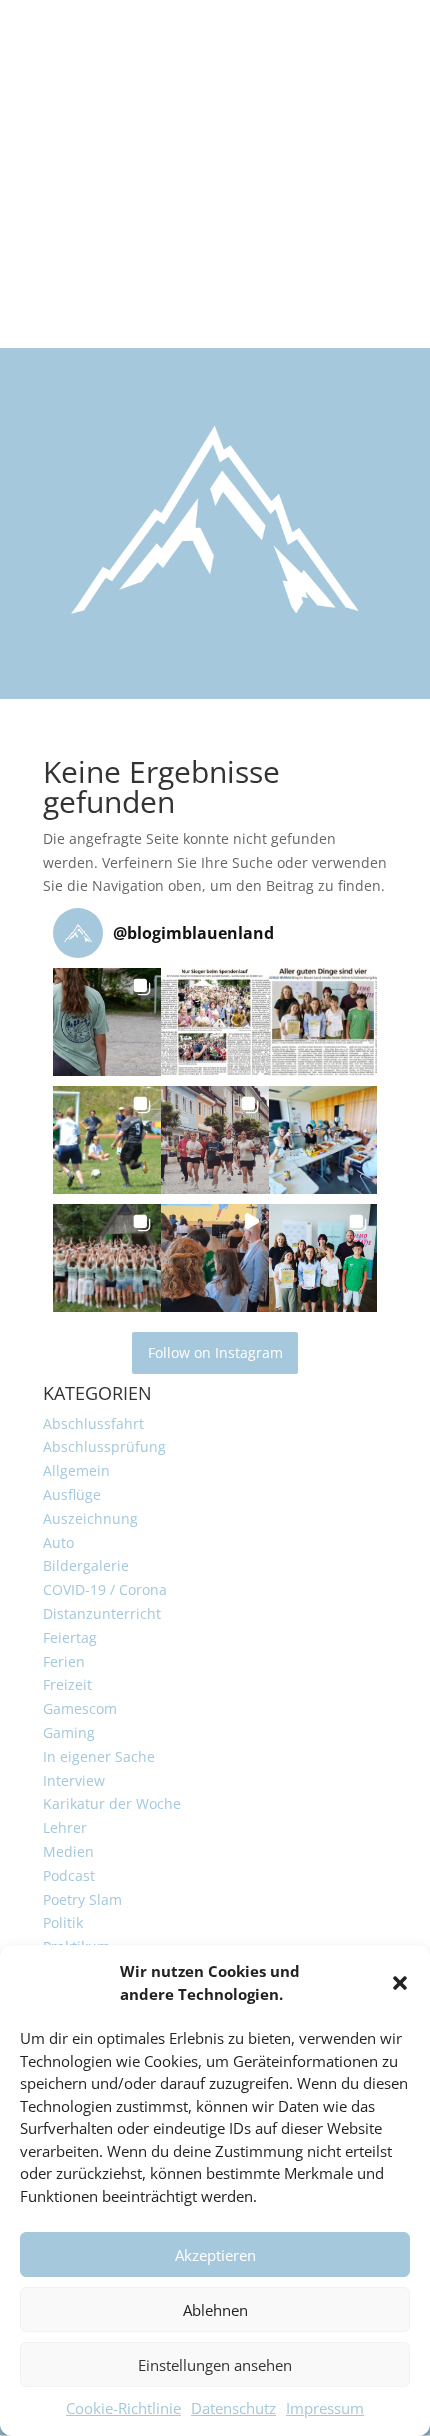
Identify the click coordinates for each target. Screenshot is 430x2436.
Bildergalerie (86, 1565)
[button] (400, 1983)
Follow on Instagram (215, 1352)
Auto (58, 1542)
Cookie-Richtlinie (123, 2408)
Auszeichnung (90, 1518)
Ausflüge (72, 1494)
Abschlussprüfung (104, 1446)
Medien (68, 1851)
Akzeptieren (215, 2255)
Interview (74, 1780)
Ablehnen (215, 2310)
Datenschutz (233, 2408)
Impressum (325, 2408)
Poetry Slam (82, 1899)
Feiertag (70, 1637)
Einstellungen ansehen (215, 2365)
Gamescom (80, 1708)
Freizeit (67, 1684)
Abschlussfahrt (93, 1423)
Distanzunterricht (102, 1613)
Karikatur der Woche (112, 1803)
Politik (63, 1922)
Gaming (69, 1732)
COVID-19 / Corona (105, 1589)
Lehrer (65, 1827)
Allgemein (76, 1470)
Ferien (64, 1661)
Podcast (69, 1875)
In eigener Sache (99, 1756)
